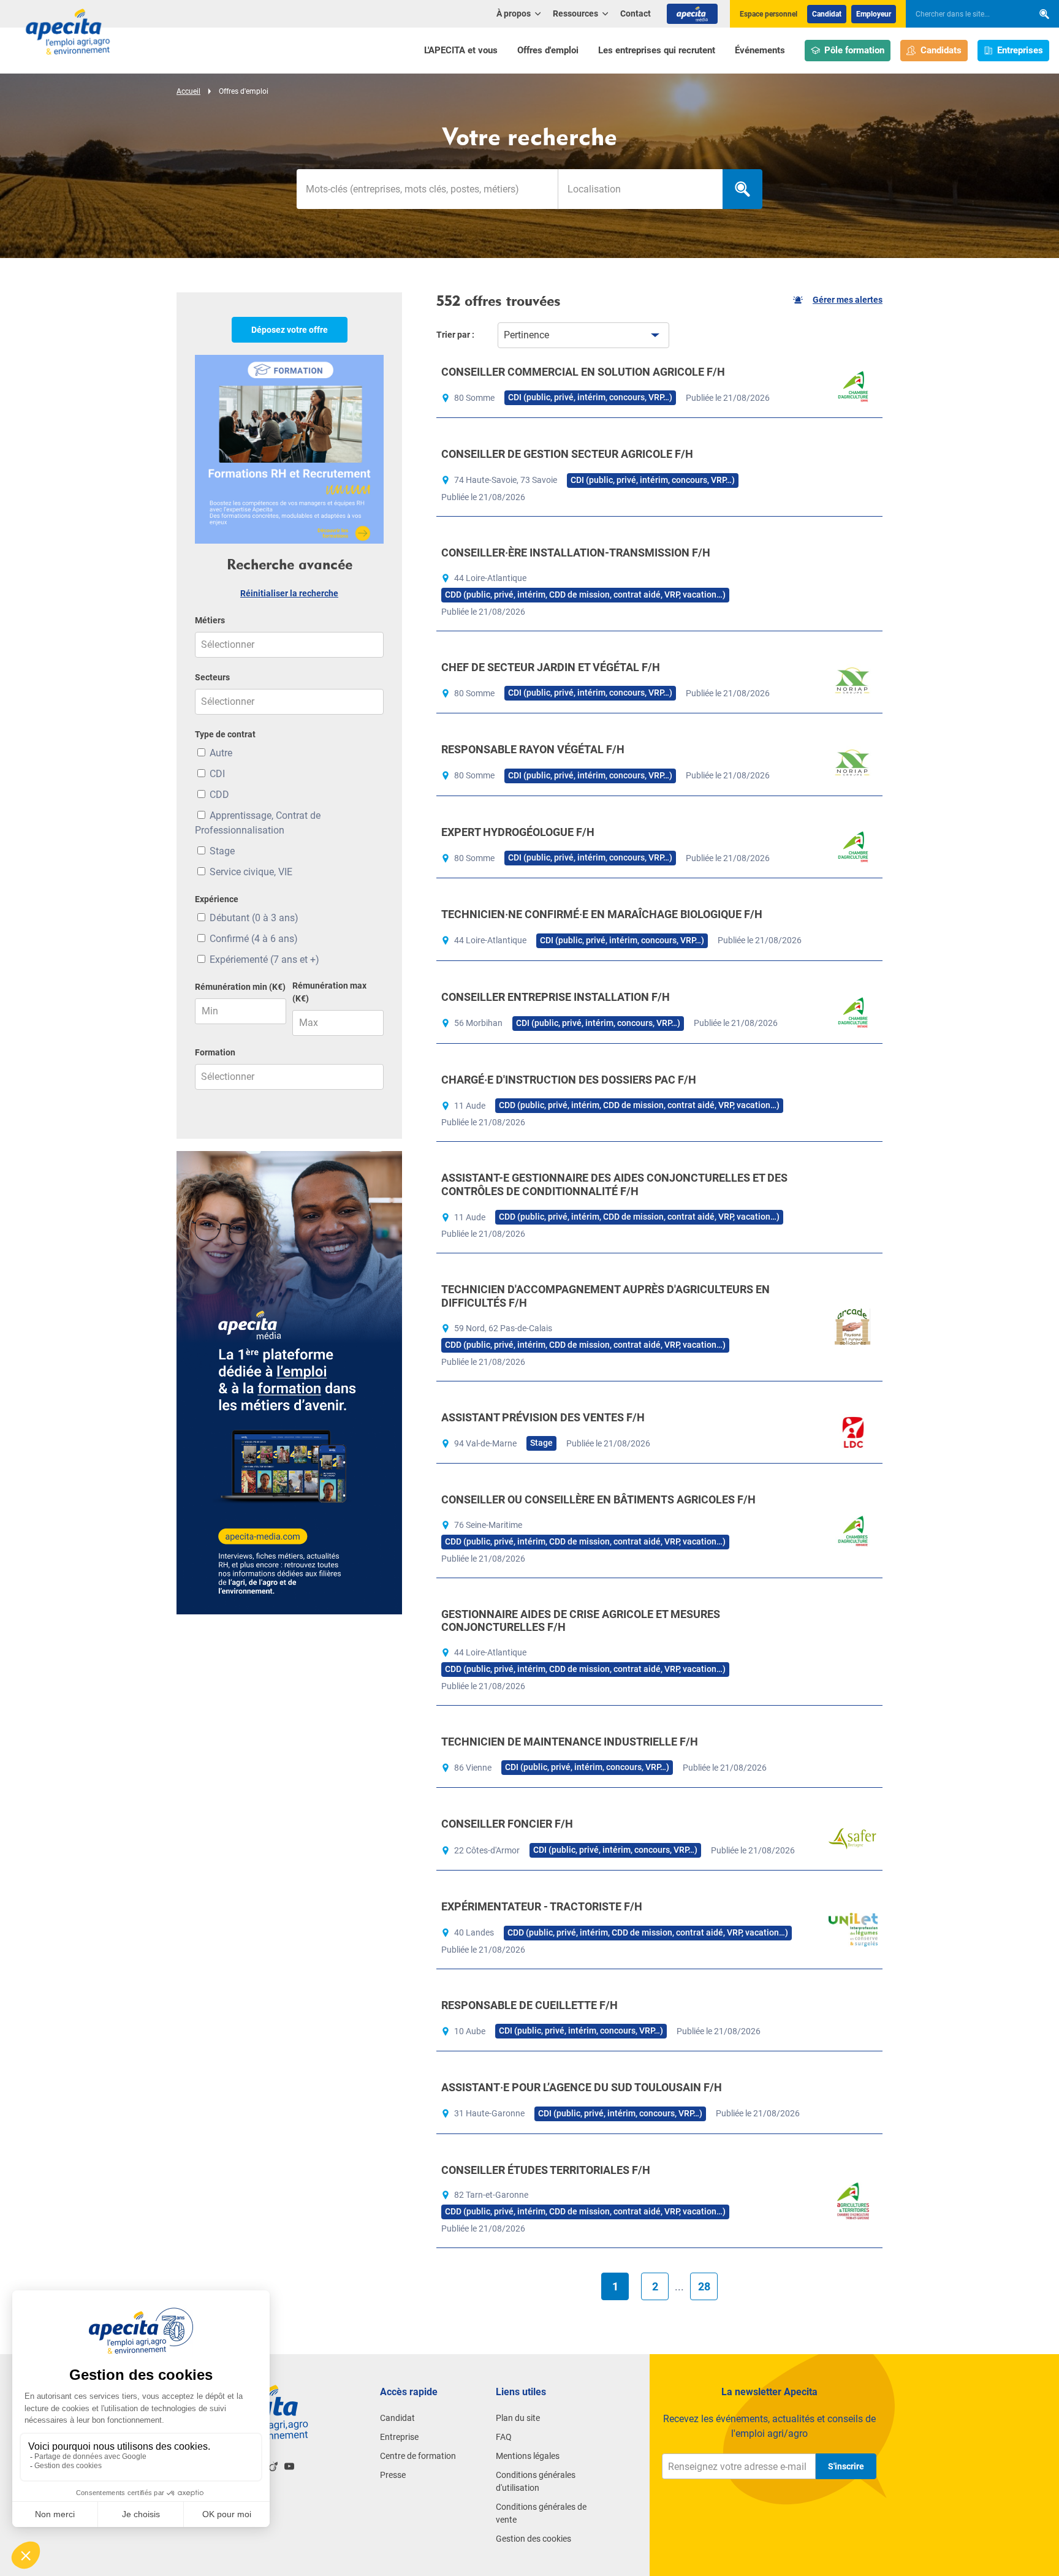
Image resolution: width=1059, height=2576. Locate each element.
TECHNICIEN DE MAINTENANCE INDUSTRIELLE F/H (570, 1742)
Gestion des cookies (533, 2539)
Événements (760, 50)
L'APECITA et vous (461, 50)
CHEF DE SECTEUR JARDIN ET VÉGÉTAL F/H (551, 667)
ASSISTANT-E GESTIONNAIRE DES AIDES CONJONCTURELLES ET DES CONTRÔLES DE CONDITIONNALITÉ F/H (614, 1184)
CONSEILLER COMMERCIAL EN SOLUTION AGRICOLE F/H (583, 372)
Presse (393, 2475)
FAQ (504, 2437)
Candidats (941, 50)
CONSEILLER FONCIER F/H (507, 1824)
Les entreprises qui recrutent (657, 50)
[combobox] (640, 189)
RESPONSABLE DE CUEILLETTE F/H (529, 2005)
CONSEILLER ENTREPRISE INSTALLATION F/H (556, 997)
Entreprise (399, 2437)
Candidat (827, 14)
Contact (636, 13)
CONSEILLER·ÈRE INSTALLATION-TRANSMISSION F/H (576, 553)
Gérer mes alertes (848, 300)
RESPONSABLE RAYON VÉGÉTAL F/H (533, 749)
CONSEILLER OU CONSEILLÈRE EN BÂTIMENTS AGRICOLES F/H (598, 1499)
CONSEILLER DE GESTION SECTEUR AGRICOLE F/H (567, 454)
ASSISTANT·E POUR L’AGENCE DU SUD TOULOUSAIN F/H (582, 2087)
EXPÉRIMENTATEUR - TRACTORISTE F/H (542, 1906)
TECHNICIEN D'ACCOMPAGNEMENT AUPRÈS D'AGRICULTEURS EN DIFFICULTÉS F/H (605, 1296)
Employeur (874, 14)
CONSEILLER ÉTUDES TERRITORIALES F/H (546, 2170)
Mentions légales (528, 2456)
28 (704, 2286)
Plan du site (518, 2418)
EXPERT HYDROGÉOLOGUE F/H (518, 832)
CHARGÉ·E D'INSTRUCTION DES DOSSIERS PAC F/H (569, 1080)
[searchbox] (963, 14)
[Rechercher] (1044, 14)
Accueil (188, 91)
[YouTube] (289, 2466)
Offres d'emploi (548, 50)
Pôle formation (854, 50)
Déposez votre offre (290, 330)
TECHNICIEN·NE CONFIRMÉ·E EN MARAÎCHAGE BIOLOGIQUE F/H (602, 914)
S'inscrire (846, 2466)
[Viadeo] (273, 2466)
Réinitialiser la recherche (289, 593)
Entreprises (1020, 50)
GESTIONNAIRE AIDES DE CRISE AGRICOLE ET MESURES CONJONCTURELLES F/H (581, 1621)
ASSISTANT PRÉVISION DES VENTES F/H (543, 1417)
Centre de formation (418, 2456)
